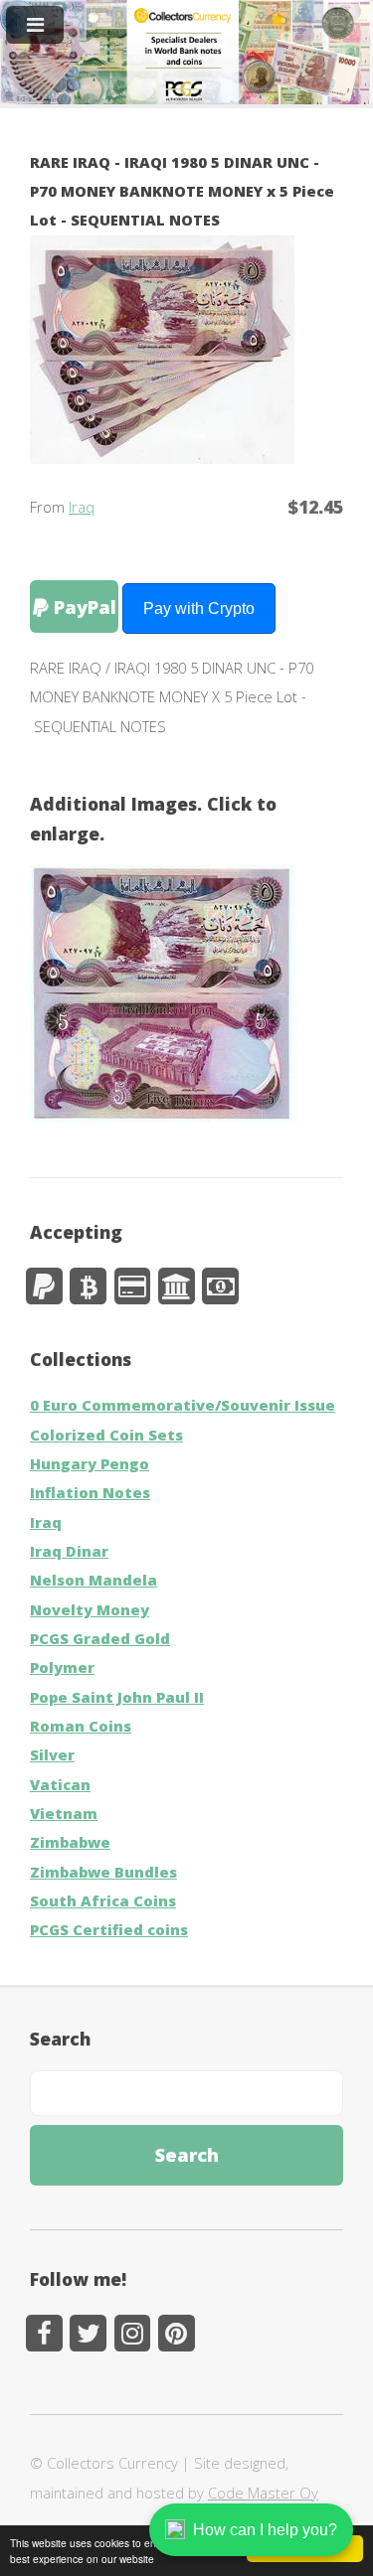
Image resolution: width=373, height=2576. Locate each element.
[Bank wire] (177, 1286)
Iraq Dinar (69, 1551)
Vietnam (64, 1813)
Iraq (82, 507)
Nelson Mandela (93, 1580)
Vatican (60, 1784)
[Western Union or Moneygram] (220, 1286)
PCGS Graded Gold (100, 1638)
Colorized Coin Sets (106, 1435)
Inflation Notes (90, 1492)
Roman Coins (81, 1726)
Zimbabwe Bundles (103, 1872)
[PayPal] (44, 1286)
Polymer (62, 1667)
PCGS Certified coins (109, 1929)
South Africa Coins (103, 1900)
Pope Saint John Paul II (117, 1697)
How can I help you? (265, 2530)
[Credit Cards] (133, 1286)
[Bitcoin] (88, 1286)
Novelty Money (90, 1609)
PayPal (83, 606)
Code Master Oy (263, 2493)
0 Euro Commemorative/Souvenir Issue (183, 1405)
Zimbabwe (70, 1842)
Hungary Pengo (90, 1463)
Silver (52, 1754)
